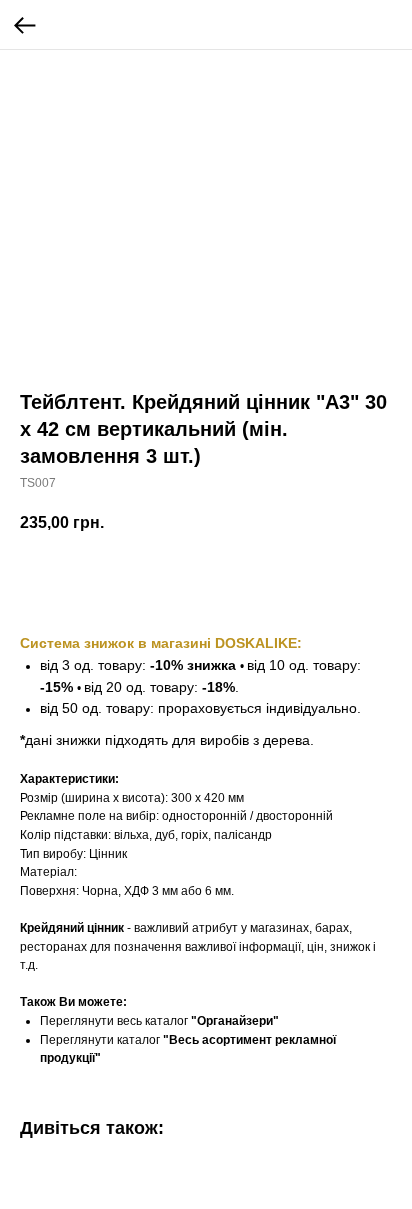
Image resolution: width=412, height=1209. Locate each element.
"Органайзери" (235, 1021)
